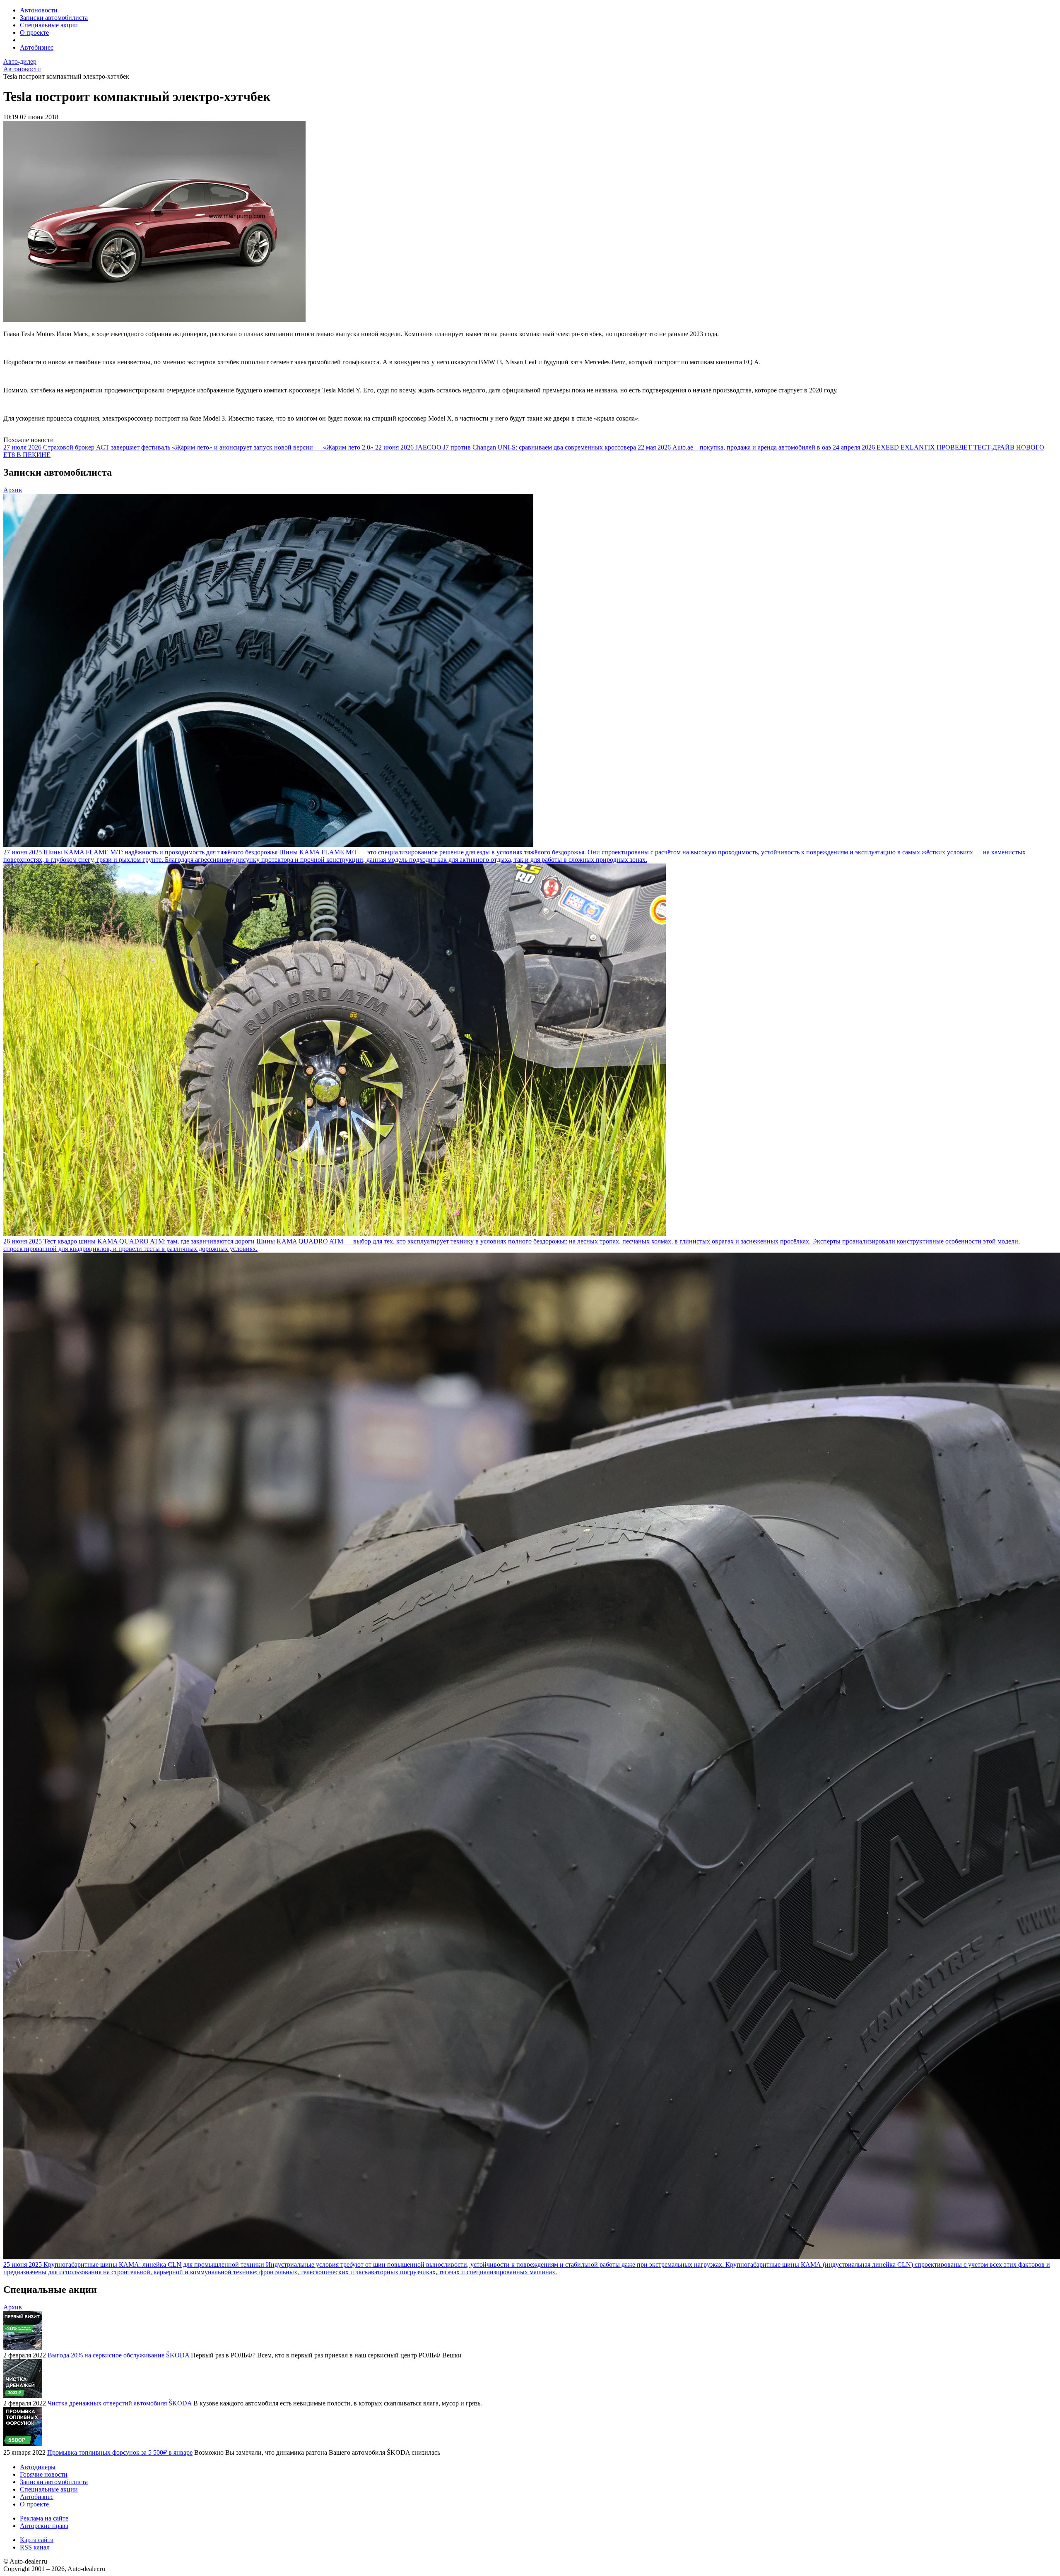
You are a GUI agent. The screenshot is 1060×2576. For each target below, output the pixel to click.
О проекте (34, 32)
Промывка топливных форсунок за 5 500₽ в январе (120, 2452)
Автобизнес (37, 47)
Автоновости (39, 10)
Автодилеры (38, 2467)
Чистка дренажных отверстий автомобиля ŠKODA (120, 2403)
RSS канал (35, 2547)
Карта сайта (37, 2540)
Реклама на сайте (44, 2518)
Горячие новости (44, 2474)
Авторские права (44, 2526)
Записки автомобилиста (54, 18)
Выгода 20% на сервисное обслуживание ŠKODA (118, 2355)
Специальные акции (49, 25)
